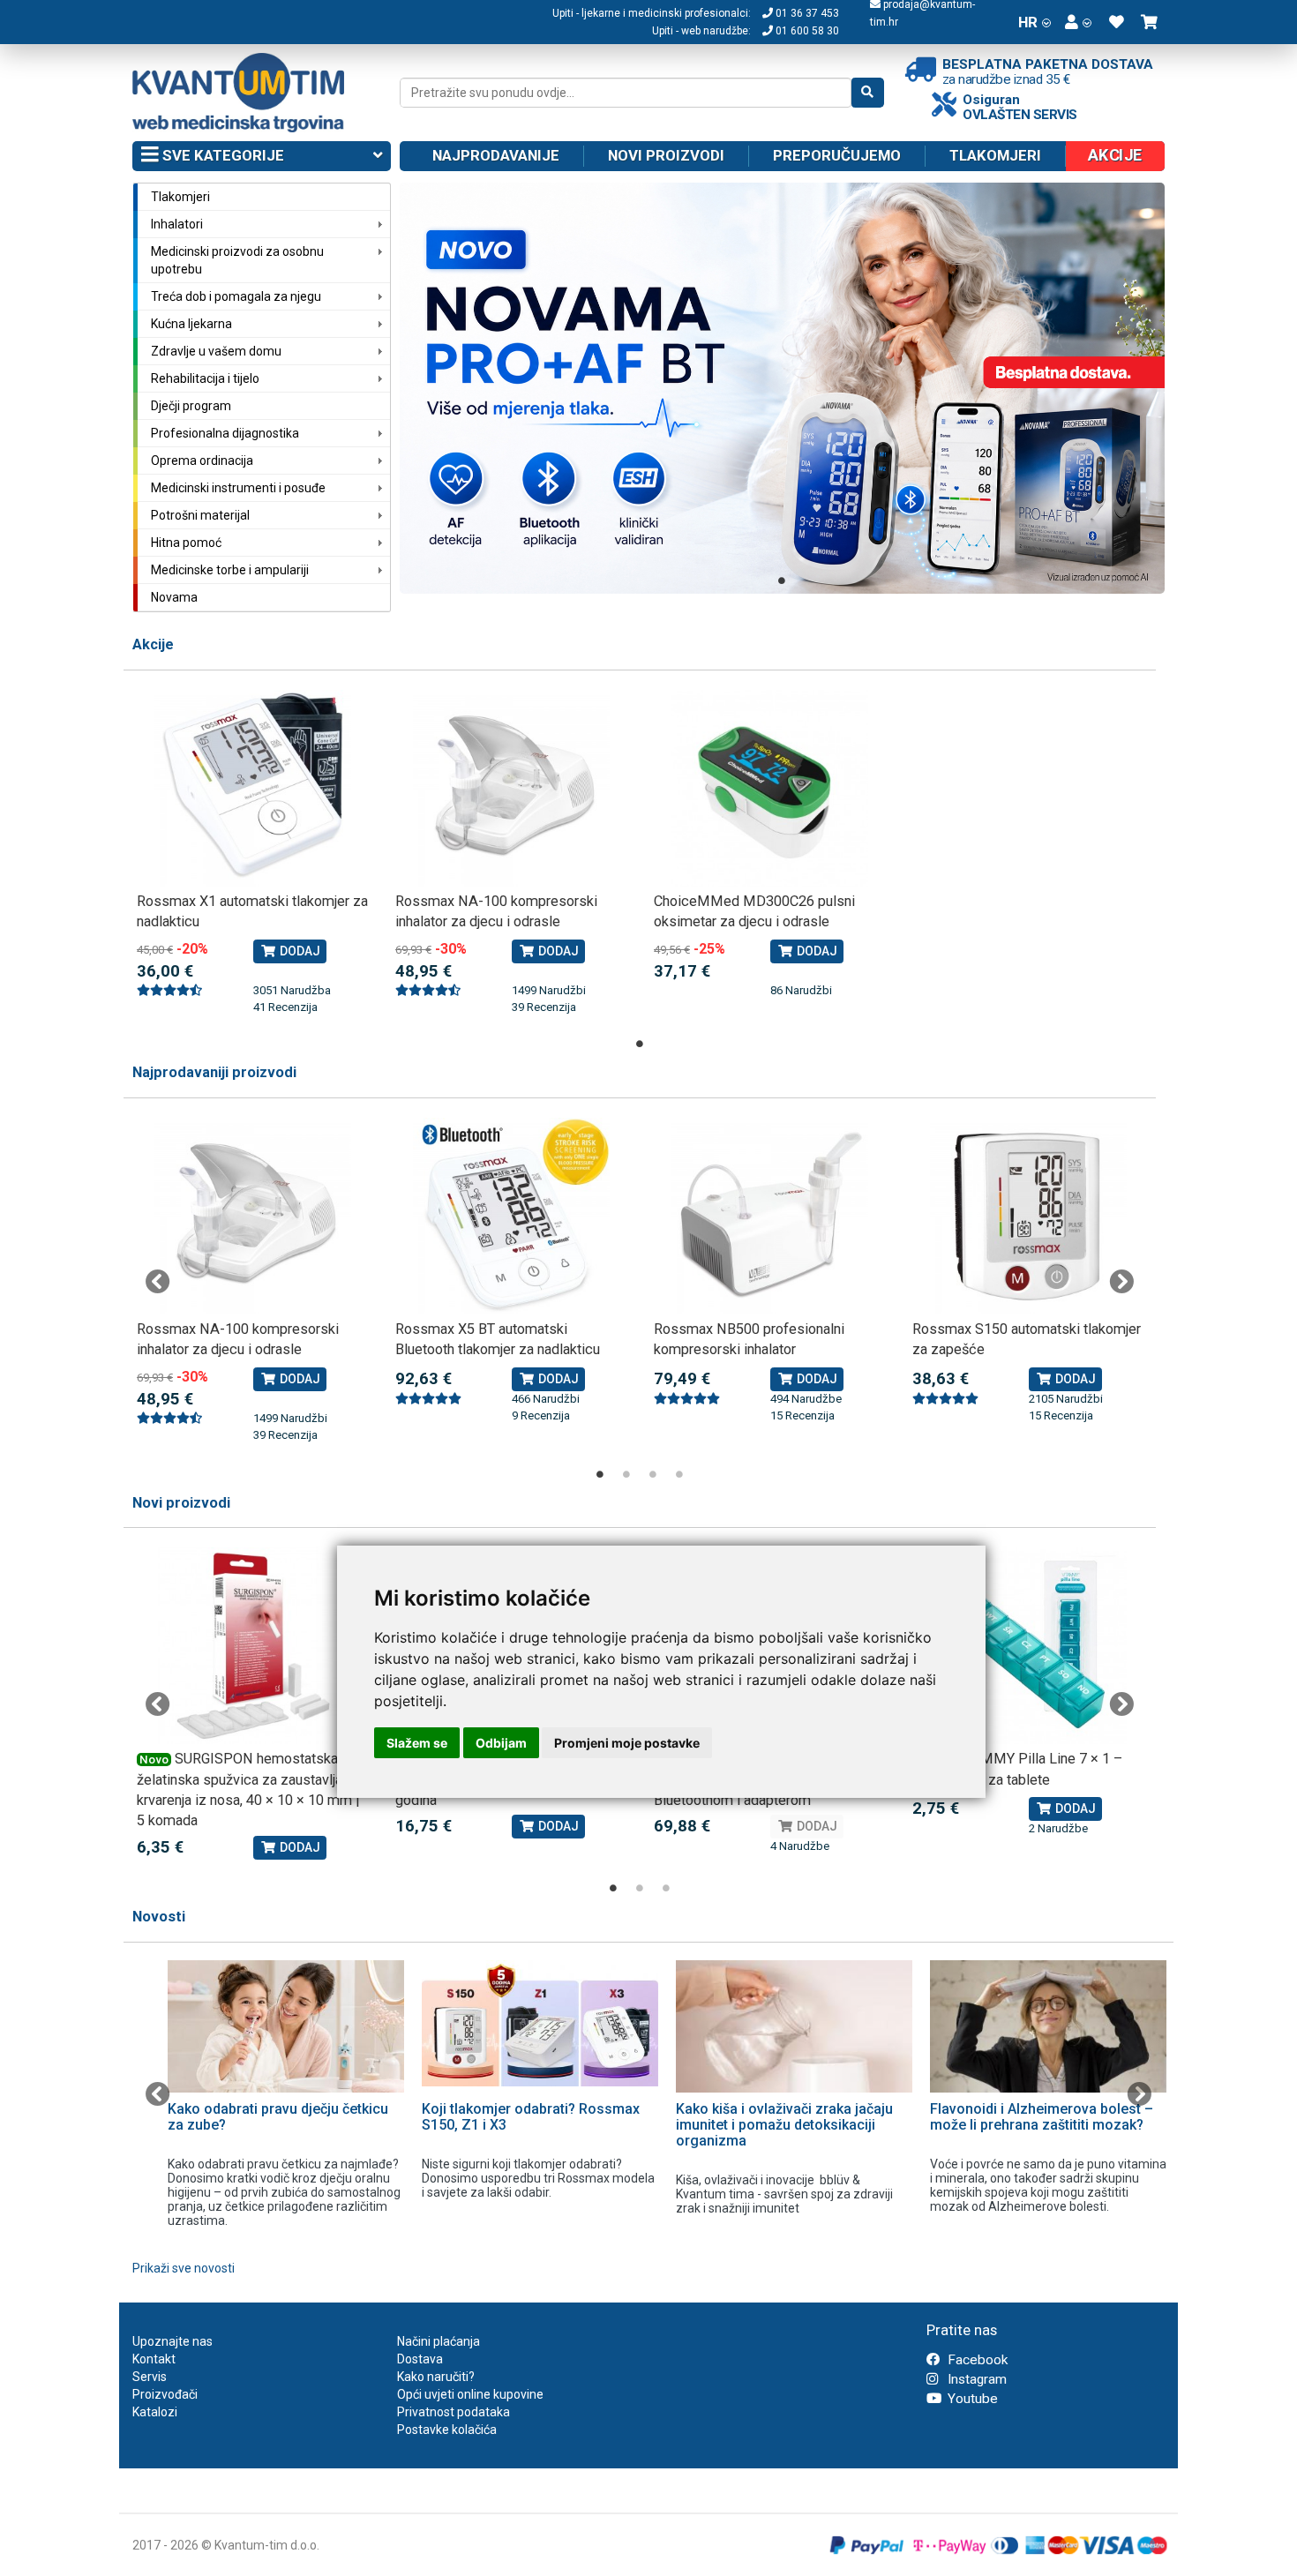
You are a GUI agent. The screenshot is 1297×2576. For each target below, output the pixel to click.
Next (1121, 1282)
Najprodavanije (496, 155)
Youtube (971, 2399)
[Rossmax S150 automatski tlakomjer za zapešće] (1028, 1216)
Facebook (976, 2360)
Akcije (153, 644)
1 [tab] (782, 580)
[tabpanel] (783, 388)
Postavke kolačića (447, 2430)
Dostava (420, 2359)
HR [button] (1028, 22)
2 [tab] (626, 1474)
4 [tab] (679, 1474)
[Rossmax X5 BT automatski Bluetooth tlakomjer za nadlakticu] (511, 1216)
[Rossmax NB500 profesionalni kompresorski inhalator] (770, 1216)
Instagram (975, 2379)
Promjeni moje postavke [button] (627, 1743)
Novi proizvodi (666, 155)
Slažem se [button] (417, 1743)
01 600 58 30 (806, 31)
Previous (158, 1282)
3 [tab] (653, 1474)
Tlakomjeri (995, 155)
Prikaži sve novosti (184, 2268)
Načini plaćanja (439, 2341)
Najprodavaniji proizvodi (214, 1072)
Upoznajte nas (172, 2341)
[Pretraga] (868, 93)
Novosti (159, 1917)
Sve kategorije (221, 155)
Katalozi (155, 2412)
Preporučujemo (837, 155)
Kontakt (154, 2359)
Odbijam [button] (501, 1743)
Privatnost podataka (454, 2412)
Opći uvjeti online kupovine (470, 2394)
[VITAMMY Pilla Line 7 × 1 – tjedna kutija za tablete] (1028, 1646)
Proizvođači (165, 2394)
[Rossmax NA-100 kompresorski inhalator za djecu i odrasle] (511, 788)
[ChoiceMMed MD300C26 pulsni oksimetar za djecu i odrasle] (770, 788)
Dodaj (299, 951)
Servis (150, 2377)
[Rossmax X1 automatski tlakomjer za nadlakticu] (253, 788)
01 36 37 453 (806, 13)
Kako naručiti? (436, 2377)
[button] (1078, 22)
